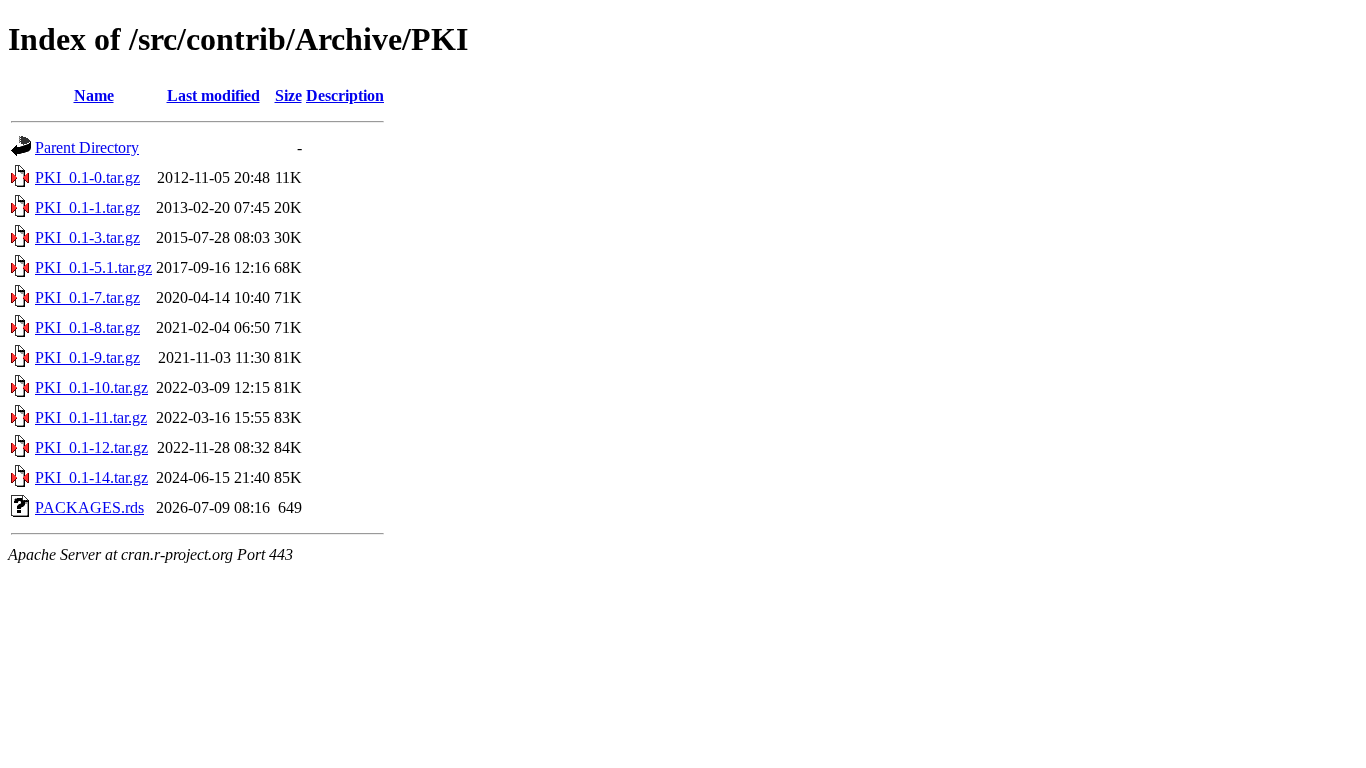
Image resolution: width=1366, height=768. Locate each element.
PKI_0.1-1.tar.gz (87, 207)
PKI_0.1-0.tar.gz (87, 177)
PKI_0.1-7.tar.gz (87, 297)
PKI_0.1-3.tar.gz (87, 237)
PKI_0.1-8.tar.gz (87, 327)
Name (94, 95)
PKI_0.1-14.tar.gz (91, 477)
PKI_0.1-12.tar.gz (91, 447)
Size (288, 95)
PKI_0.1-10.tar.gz (91, 387)
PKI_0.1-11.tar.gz (91, 417)
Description (345, 95)
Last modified (213, 95)
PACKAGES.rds (89, 507)
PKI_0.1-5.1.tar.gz (93, 267)
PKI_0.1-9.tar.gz (87, 357)
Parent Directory (87, 147)
